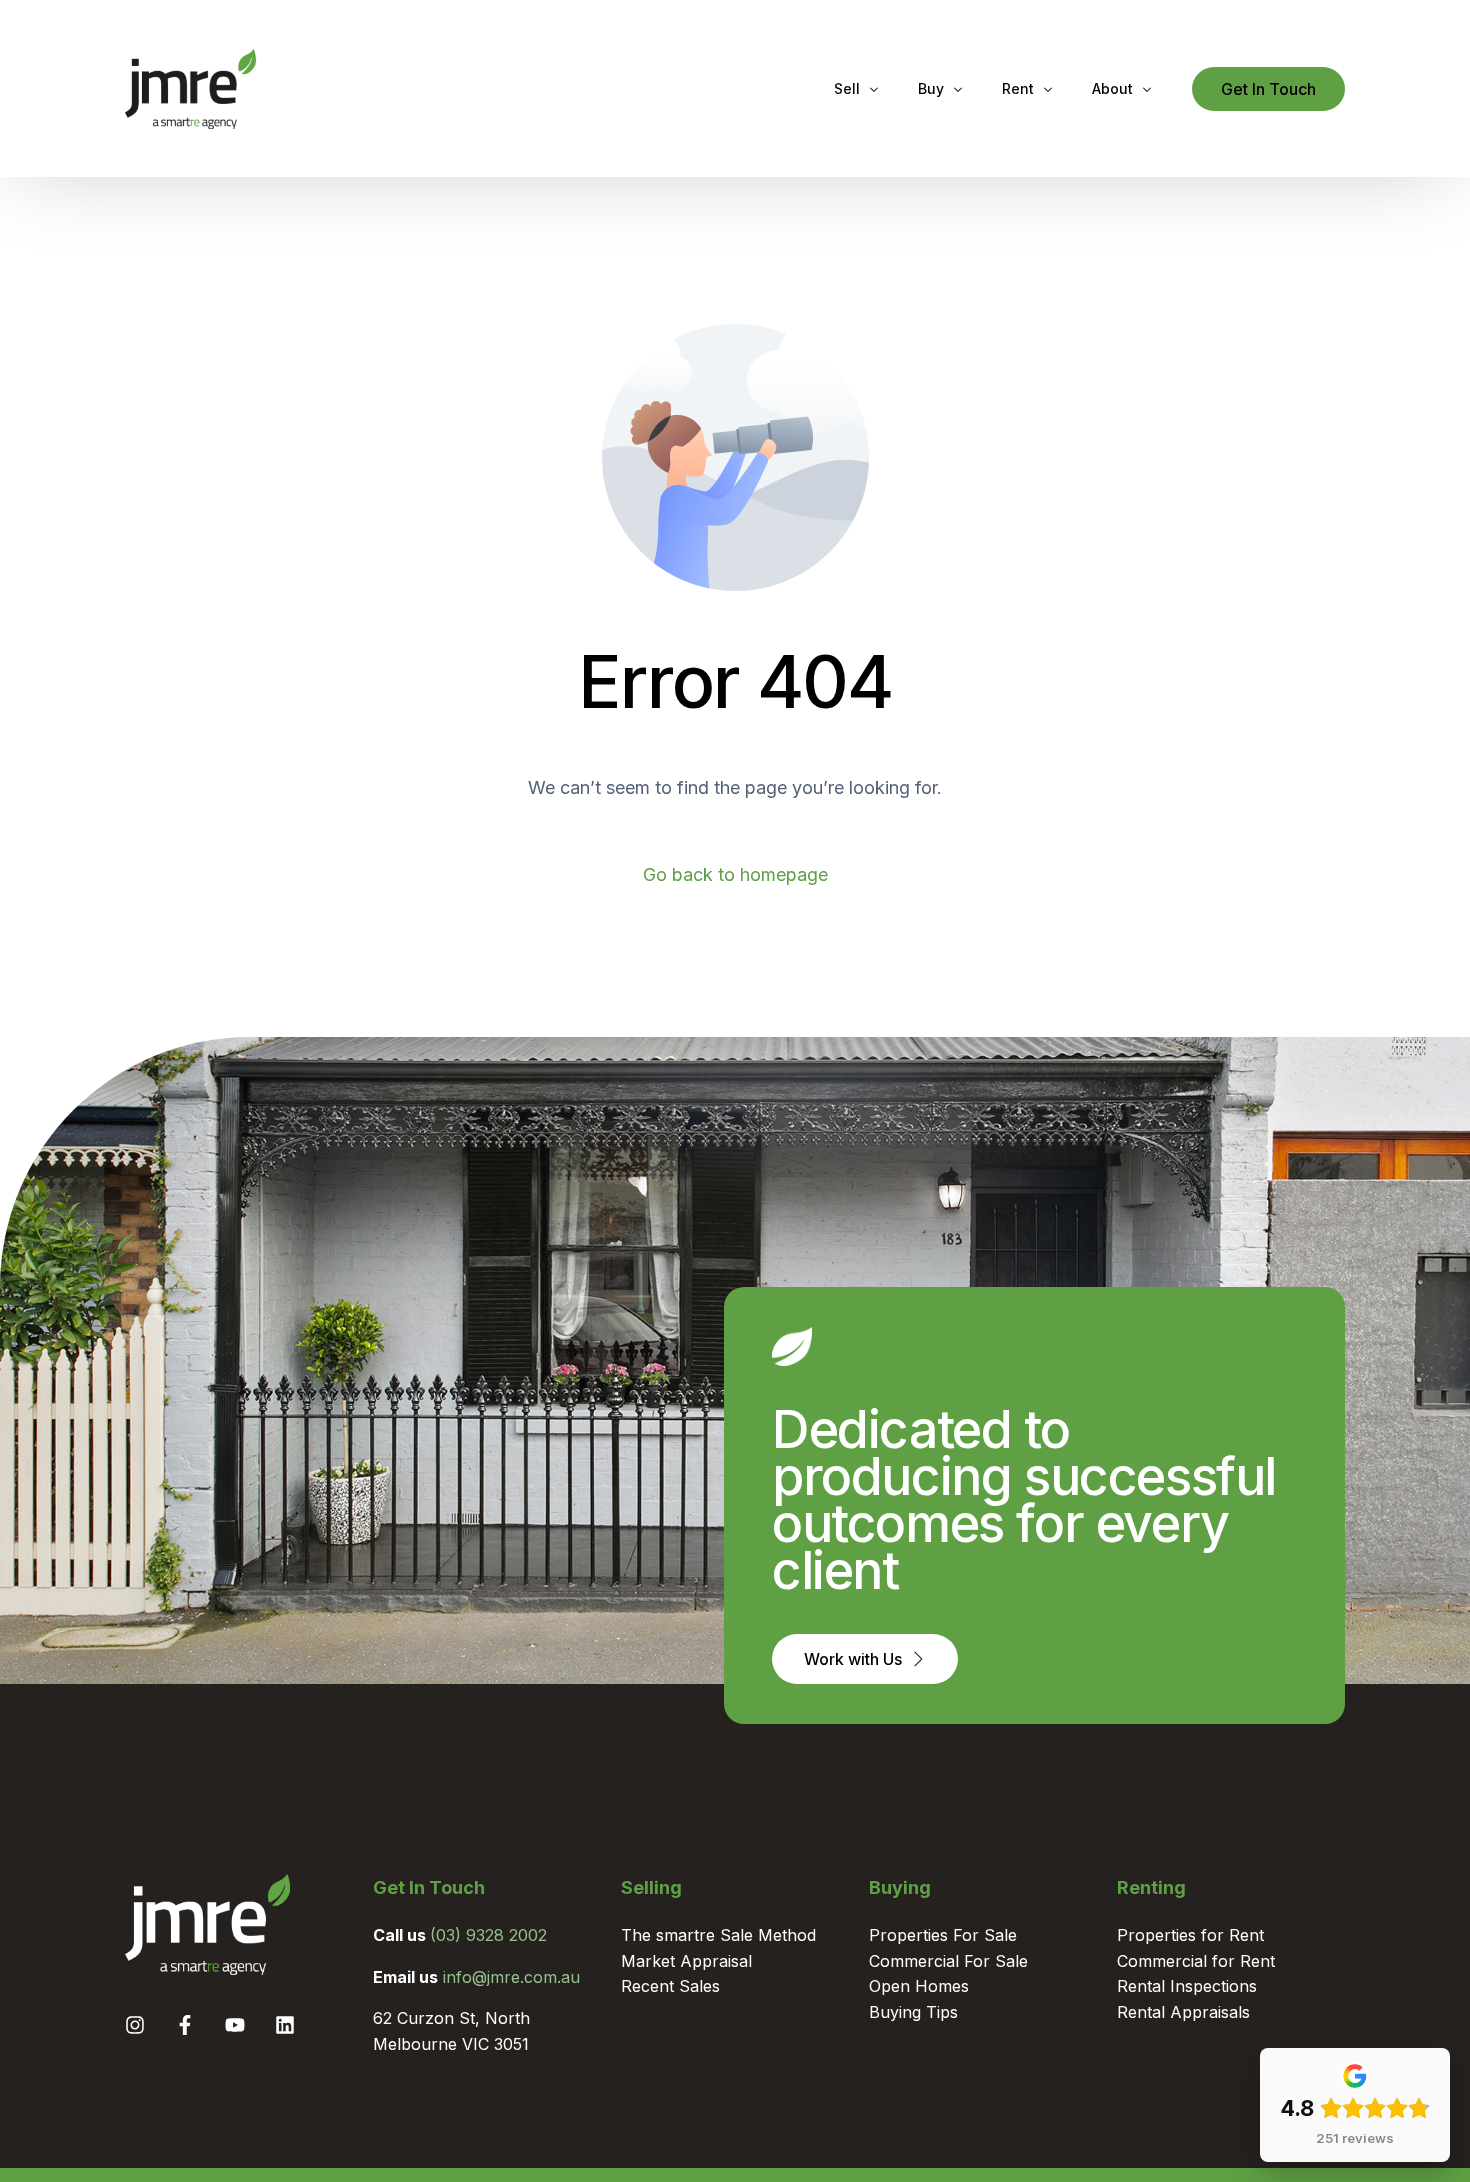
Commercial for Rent (1196, 1961)
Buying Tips (913, 2012)
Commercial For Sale (948, 1961)
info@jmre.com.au (511, 1977)
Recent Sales (670, 1986)
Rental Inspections (1187, 1986)
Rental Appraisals (1183, 2012)
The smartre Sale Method (718, 1935)
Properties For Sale (943, 1935)
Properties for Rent (1190, 1935)
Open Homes (919, 1986)
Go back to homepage (735, 874)
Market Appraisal (686, 1961)
